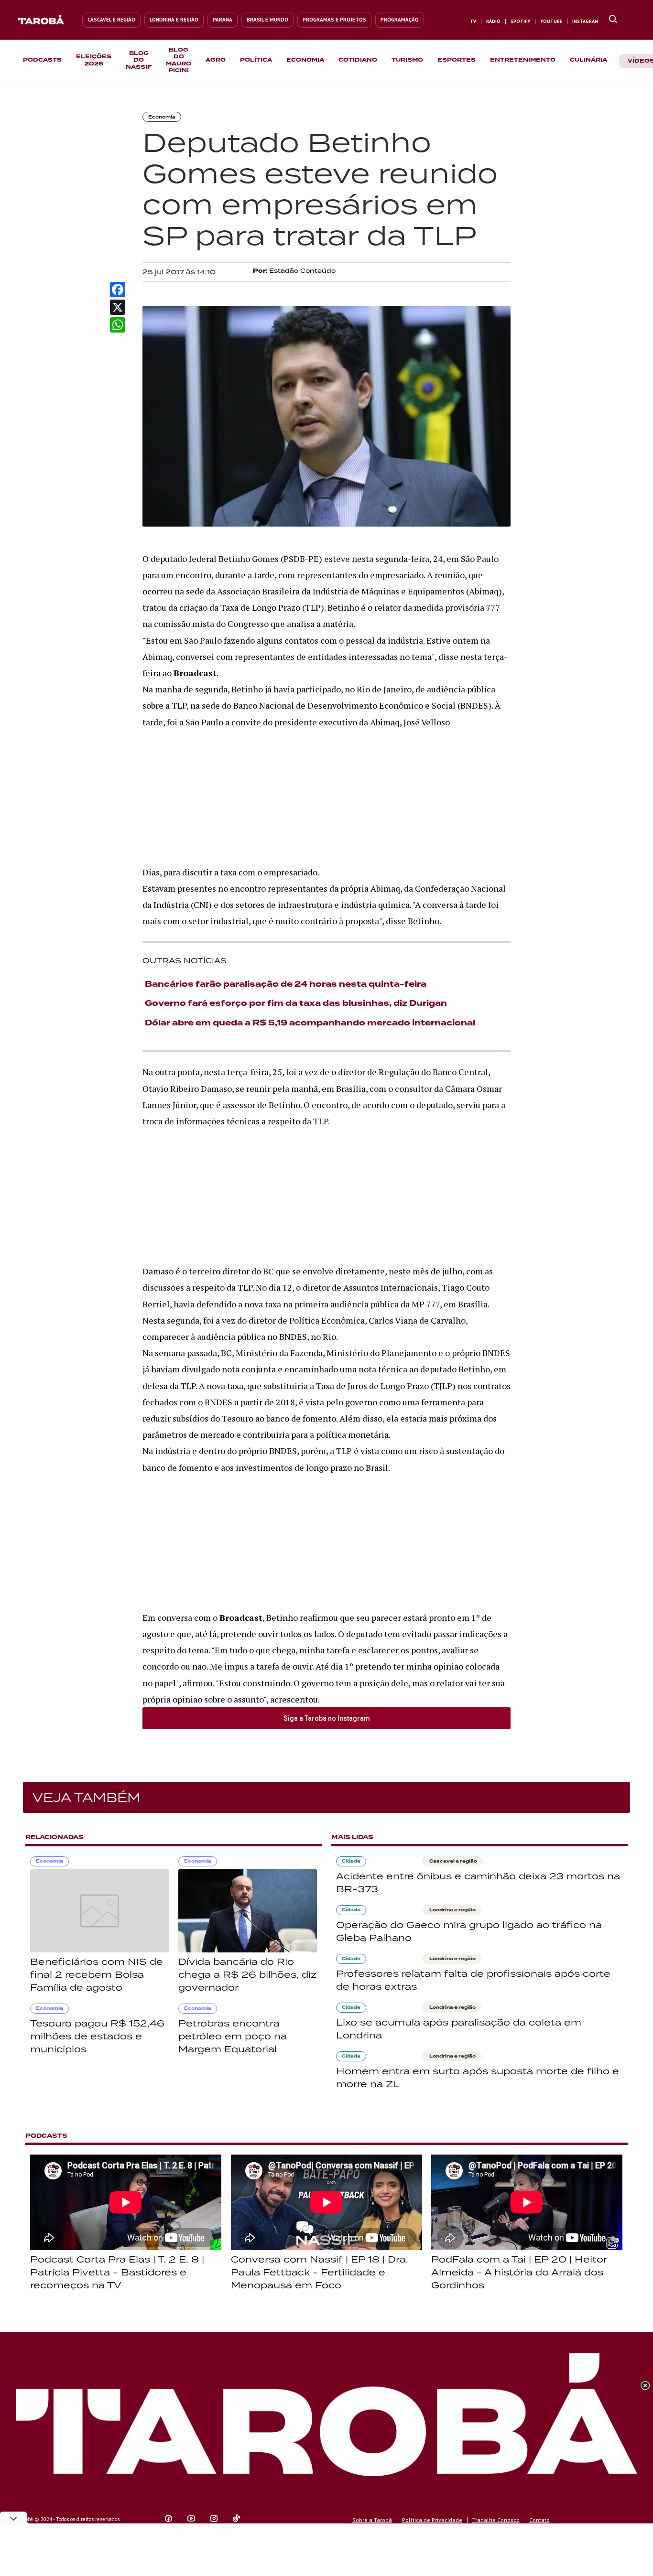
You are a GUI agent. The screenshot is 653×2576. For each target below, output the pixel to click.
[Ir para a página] (613, 20)
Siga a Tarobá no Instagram (327, 1718)
